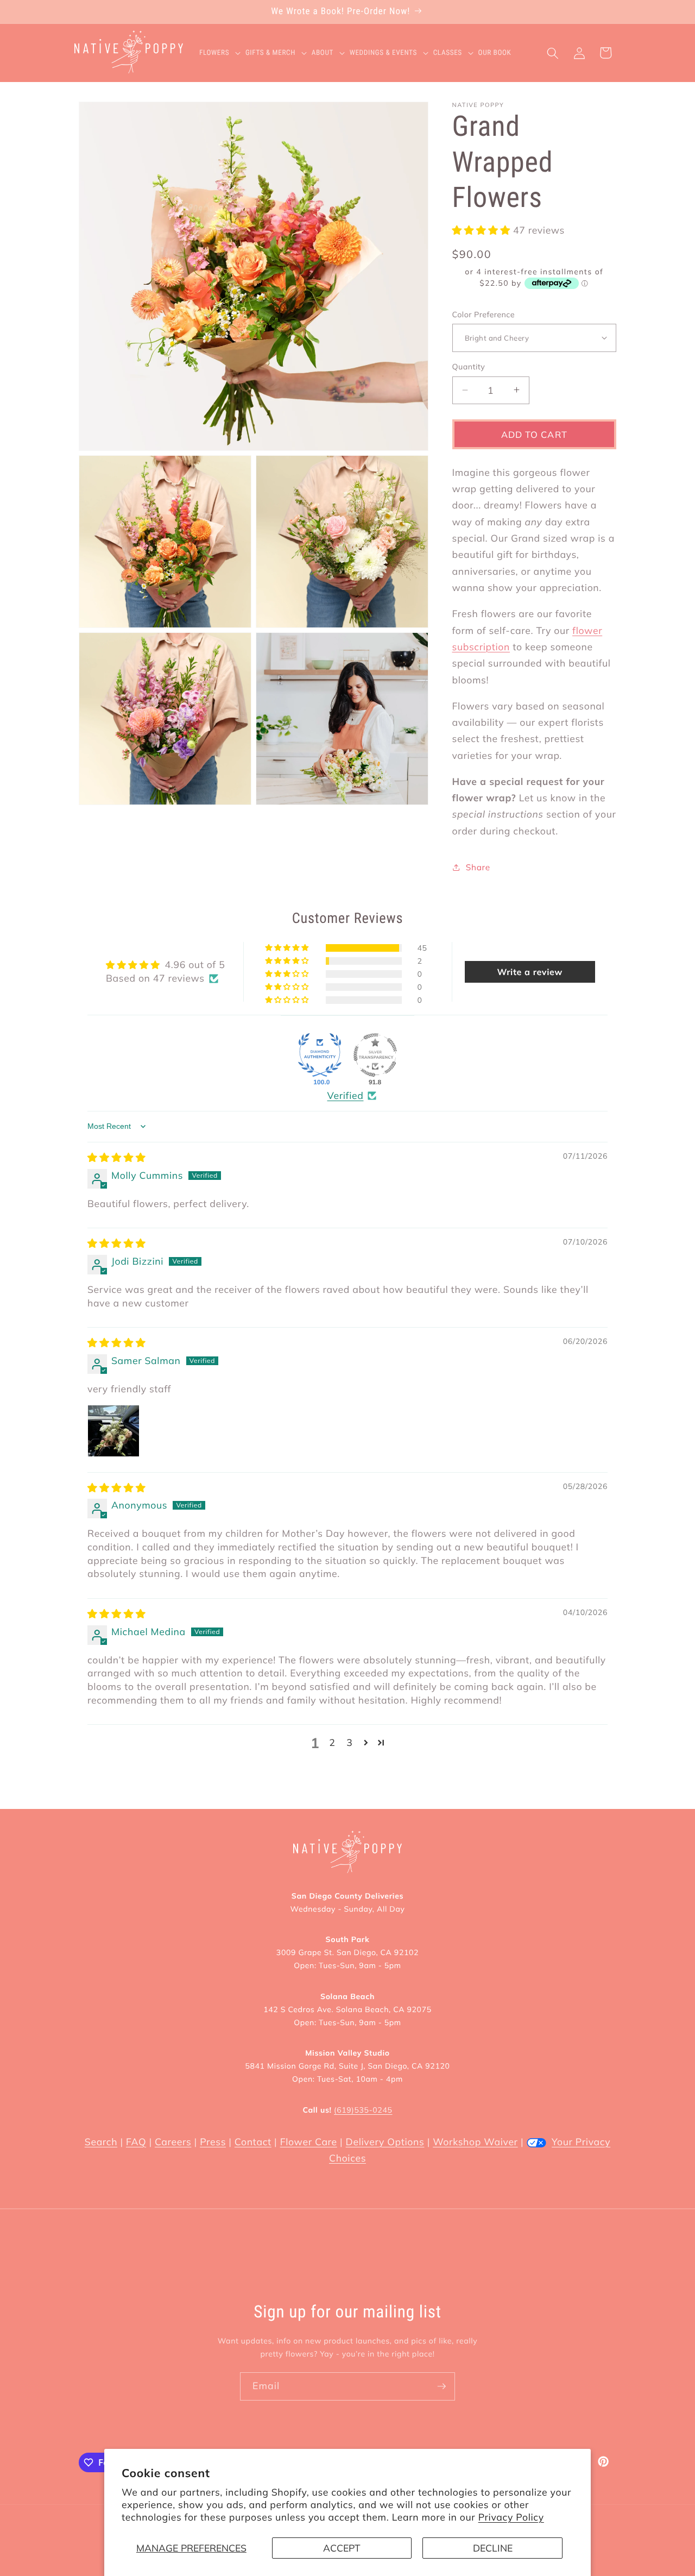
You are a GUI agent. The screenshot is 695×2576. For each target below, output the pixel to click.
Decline (493, 2548)
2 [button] (332, 1743)
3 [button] (349, 1743)
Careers (173, 2142)
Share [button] (478, 867)
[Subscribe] (441, 2386)
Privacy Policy (511, 2517)
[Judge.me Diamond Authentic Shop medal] (320, 1055)
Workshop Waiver (475, 2142)
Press (213, 2142)
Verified (346, 1096)
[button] (222, 53)
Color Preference (484, 314)
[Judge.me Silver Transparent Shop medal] (375, 1055)
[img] (116, 1158)
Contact (253, 2142)
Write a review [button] (530, 972)
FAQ (136, 2142)
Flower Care (309, 2142)
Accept (342, 2548)
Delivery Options (385, 2142)
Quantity (469, 367)
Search (101, 2142)
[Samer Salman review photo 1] (113, 1431)
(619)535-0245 (363, 2110)
